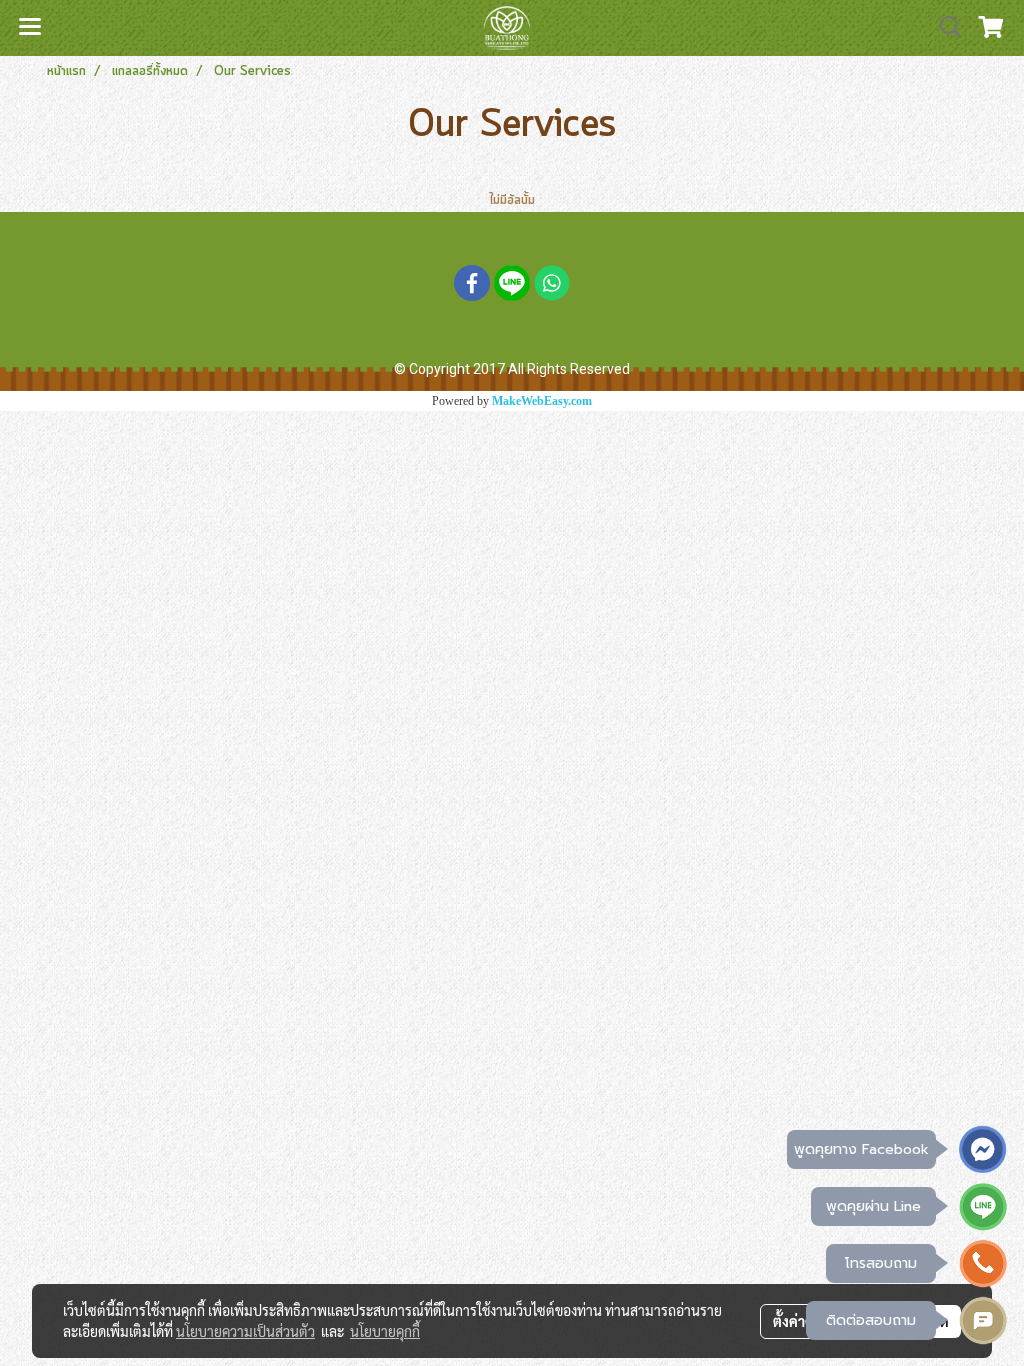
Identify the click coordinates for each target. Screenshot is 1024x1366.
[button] (944, 28)
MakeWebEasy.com (542, 401)
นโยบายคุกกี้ (385, 1331)
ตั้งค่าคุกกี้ (801, 1321)
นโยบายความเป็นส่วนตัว (245, 1331)
